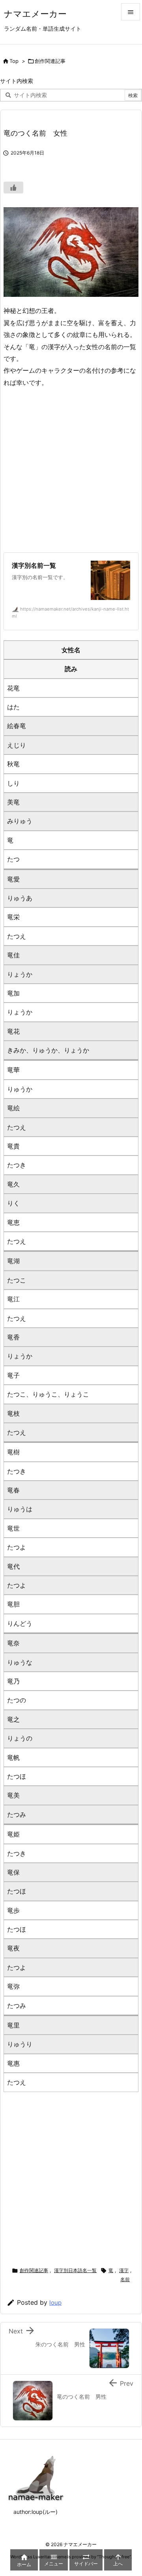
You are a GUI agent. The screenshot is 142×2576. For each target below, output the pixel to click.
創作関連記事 (50, 61)
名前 (125, 2279)
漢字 (124, 2270)
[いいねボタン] (13, 188)
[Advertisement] (71, 470)
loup (55, 2303)
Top (14, 61)
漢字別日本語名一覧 (75, 2270)
